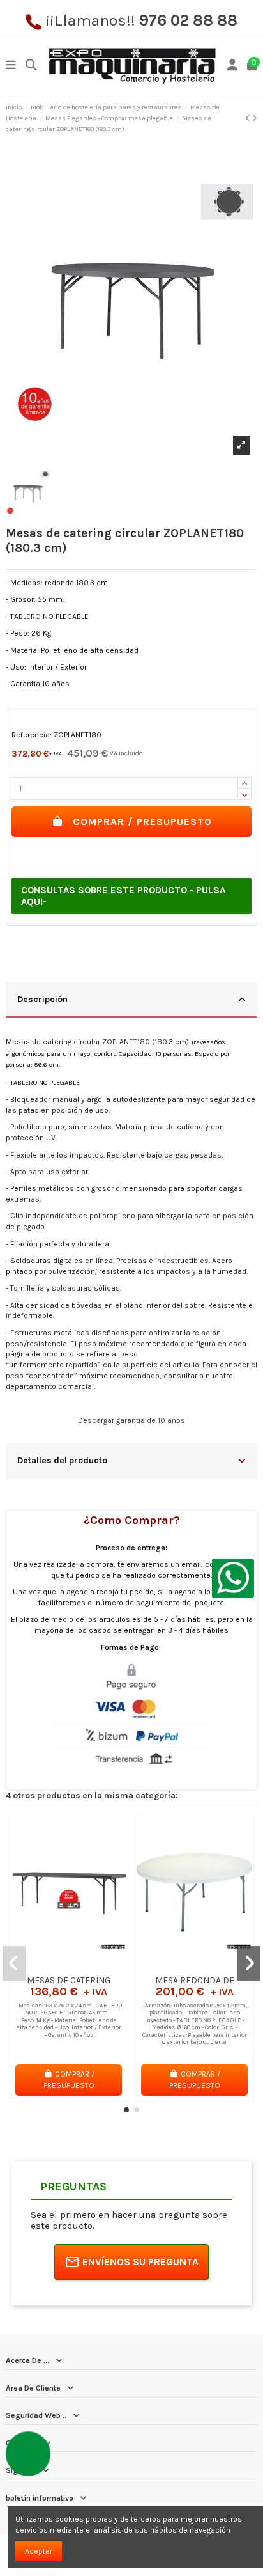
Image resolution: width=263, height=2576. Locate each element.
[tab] (131, 1001)
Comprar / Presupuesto (142, 821)
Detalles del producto (62, 1460)
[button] (126, 2110)
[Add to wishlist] (53, 1965)
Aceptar (39, 2551)
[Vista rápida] (84, 1965)
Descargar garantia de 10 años (131, 1420)
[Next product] (255, 118)
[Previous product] (249, 118)
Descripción (42, 999)
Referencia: (32, 735)
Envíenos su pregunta (140, 2262)
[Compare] (68, 1965)
